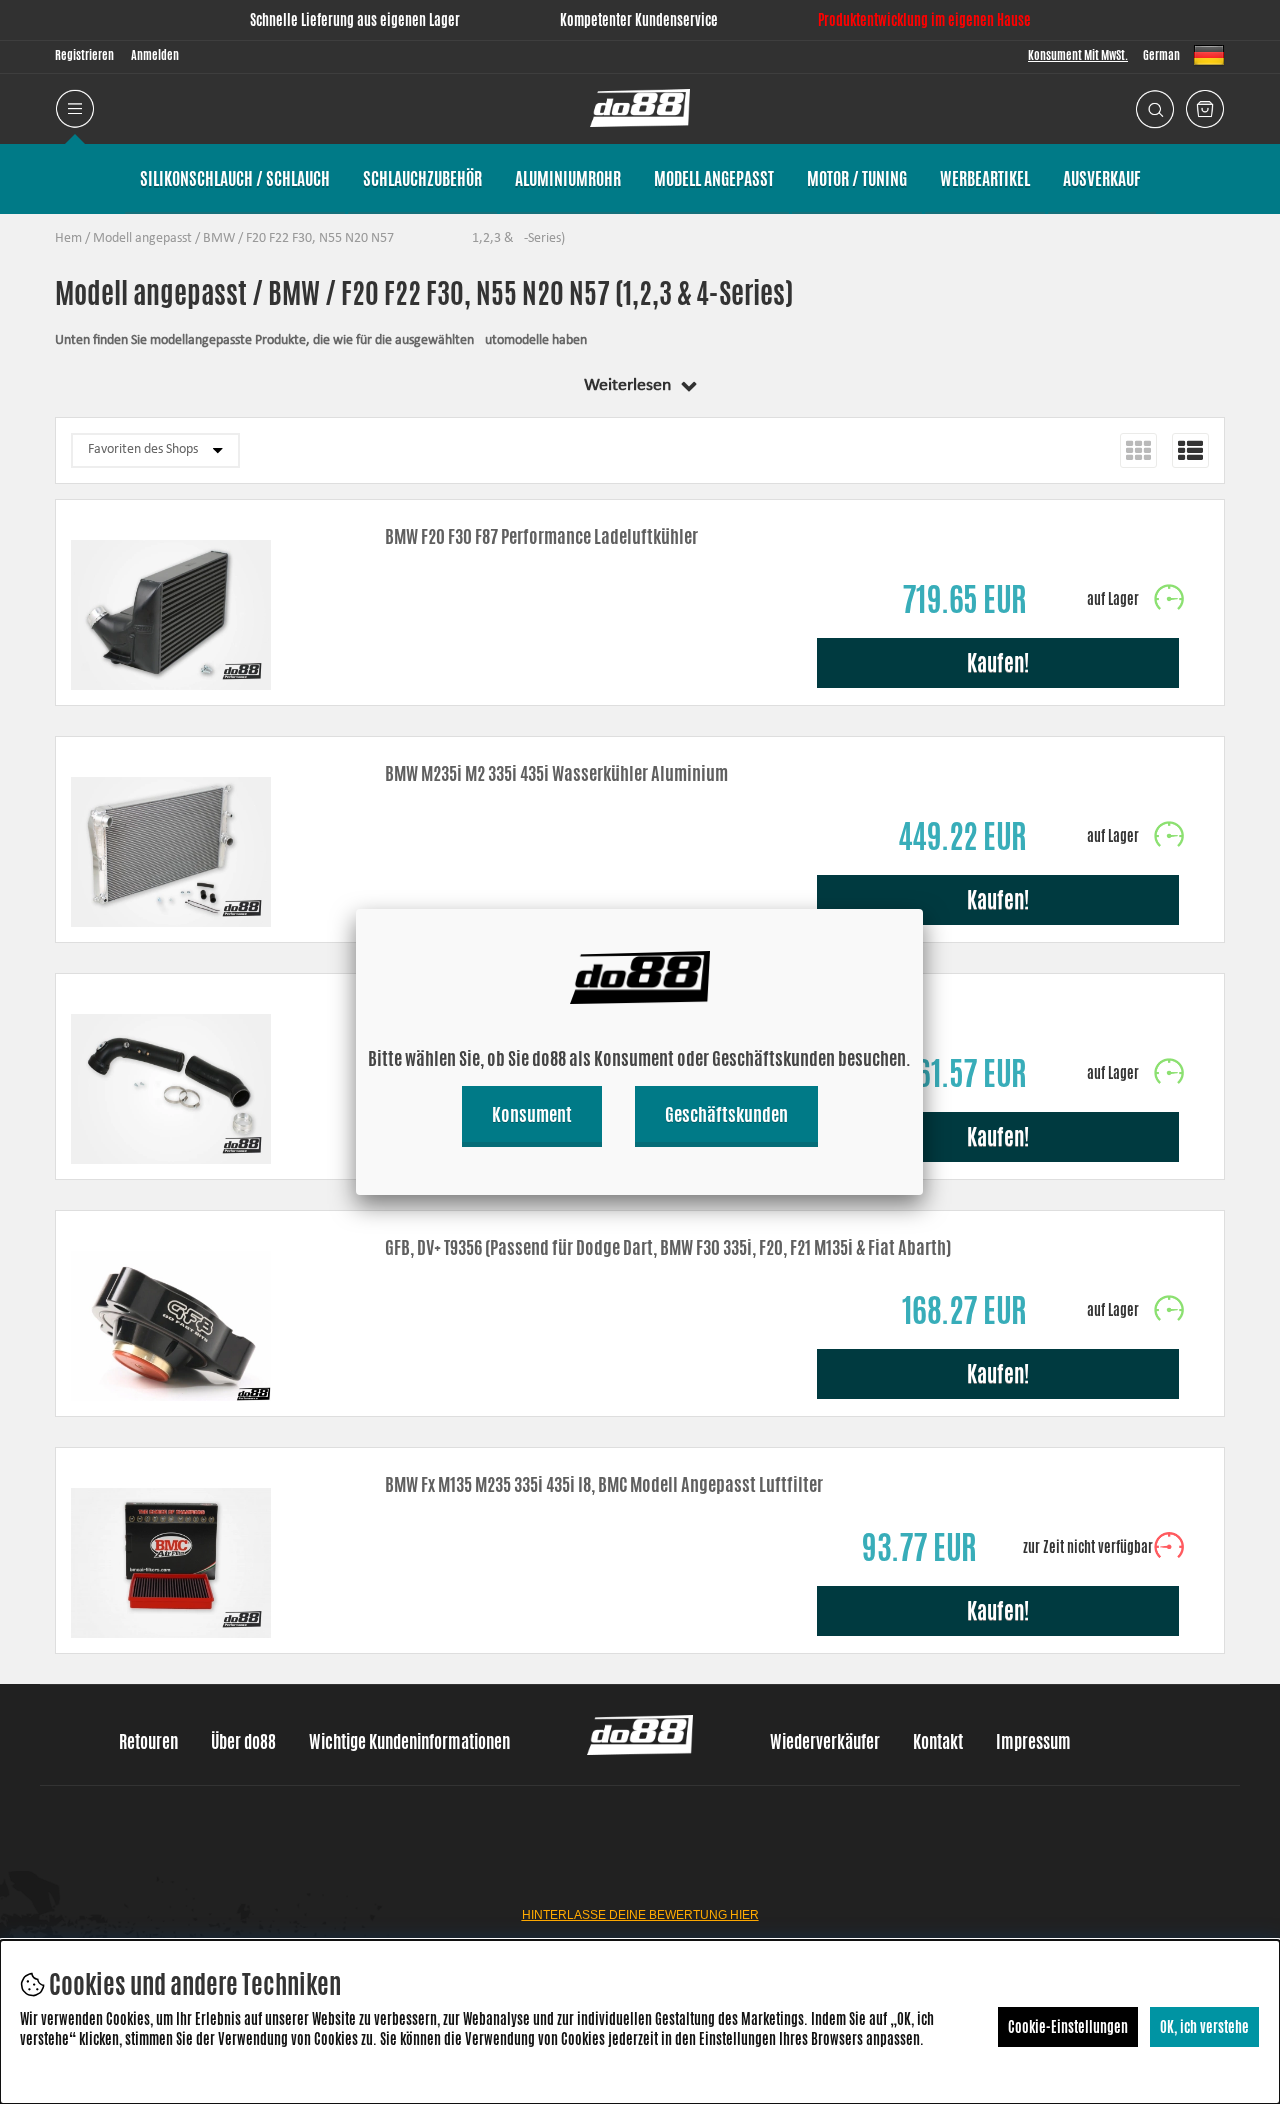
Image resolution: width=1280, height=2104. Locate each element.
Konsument (532, 1114)
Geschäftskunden (726, 1114)
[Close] (923, 909)
